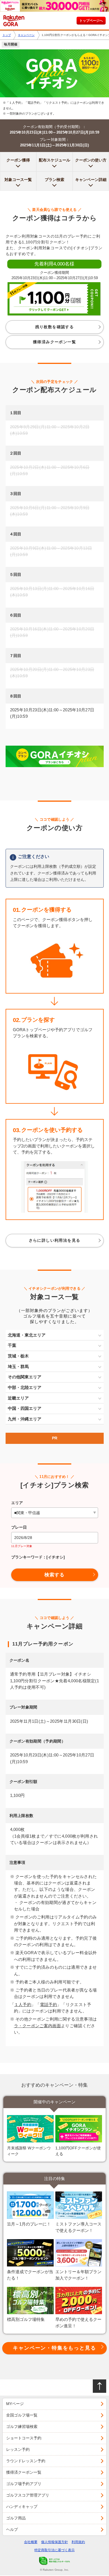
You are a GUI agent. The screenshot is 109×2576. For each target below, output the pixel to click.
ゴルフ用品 (16, 2518)
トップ (7, 35)
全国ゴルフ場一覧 (22, 2415)
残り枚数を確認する (55, 327)
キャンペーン (26, 35)
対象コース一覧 (18, 180)
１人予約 (23, 2005)
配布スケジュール (54, 160)
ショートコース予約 (24, 2438)
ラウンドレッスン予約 (26, 2461)
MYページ (15, 2404)
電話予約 (48, 2005)
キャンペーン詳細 (91, 180)
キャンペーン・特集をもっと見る (54, 2348)
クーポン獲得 (18, 160)
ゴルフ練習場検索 (22, 2427)
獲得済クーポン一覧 (24, 2472)
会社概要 (31, 2542)
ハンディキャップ (22, 2507)
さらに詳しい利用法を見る (55, 1240)
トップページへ (91, 21)
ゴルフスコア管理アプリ (28, 2495)
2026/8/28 (23, 1538)
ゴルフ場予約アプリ (24, 2484)
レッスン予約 (18, 2449)
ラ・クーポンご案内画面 (38, 2026)
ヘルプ (12, 2529)
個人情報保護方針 (54, 2542)
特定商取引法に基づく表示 (54, 2550)
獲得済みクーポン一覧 (54, 342)
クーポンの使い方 (91, 160)
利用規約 (78, 2542)
